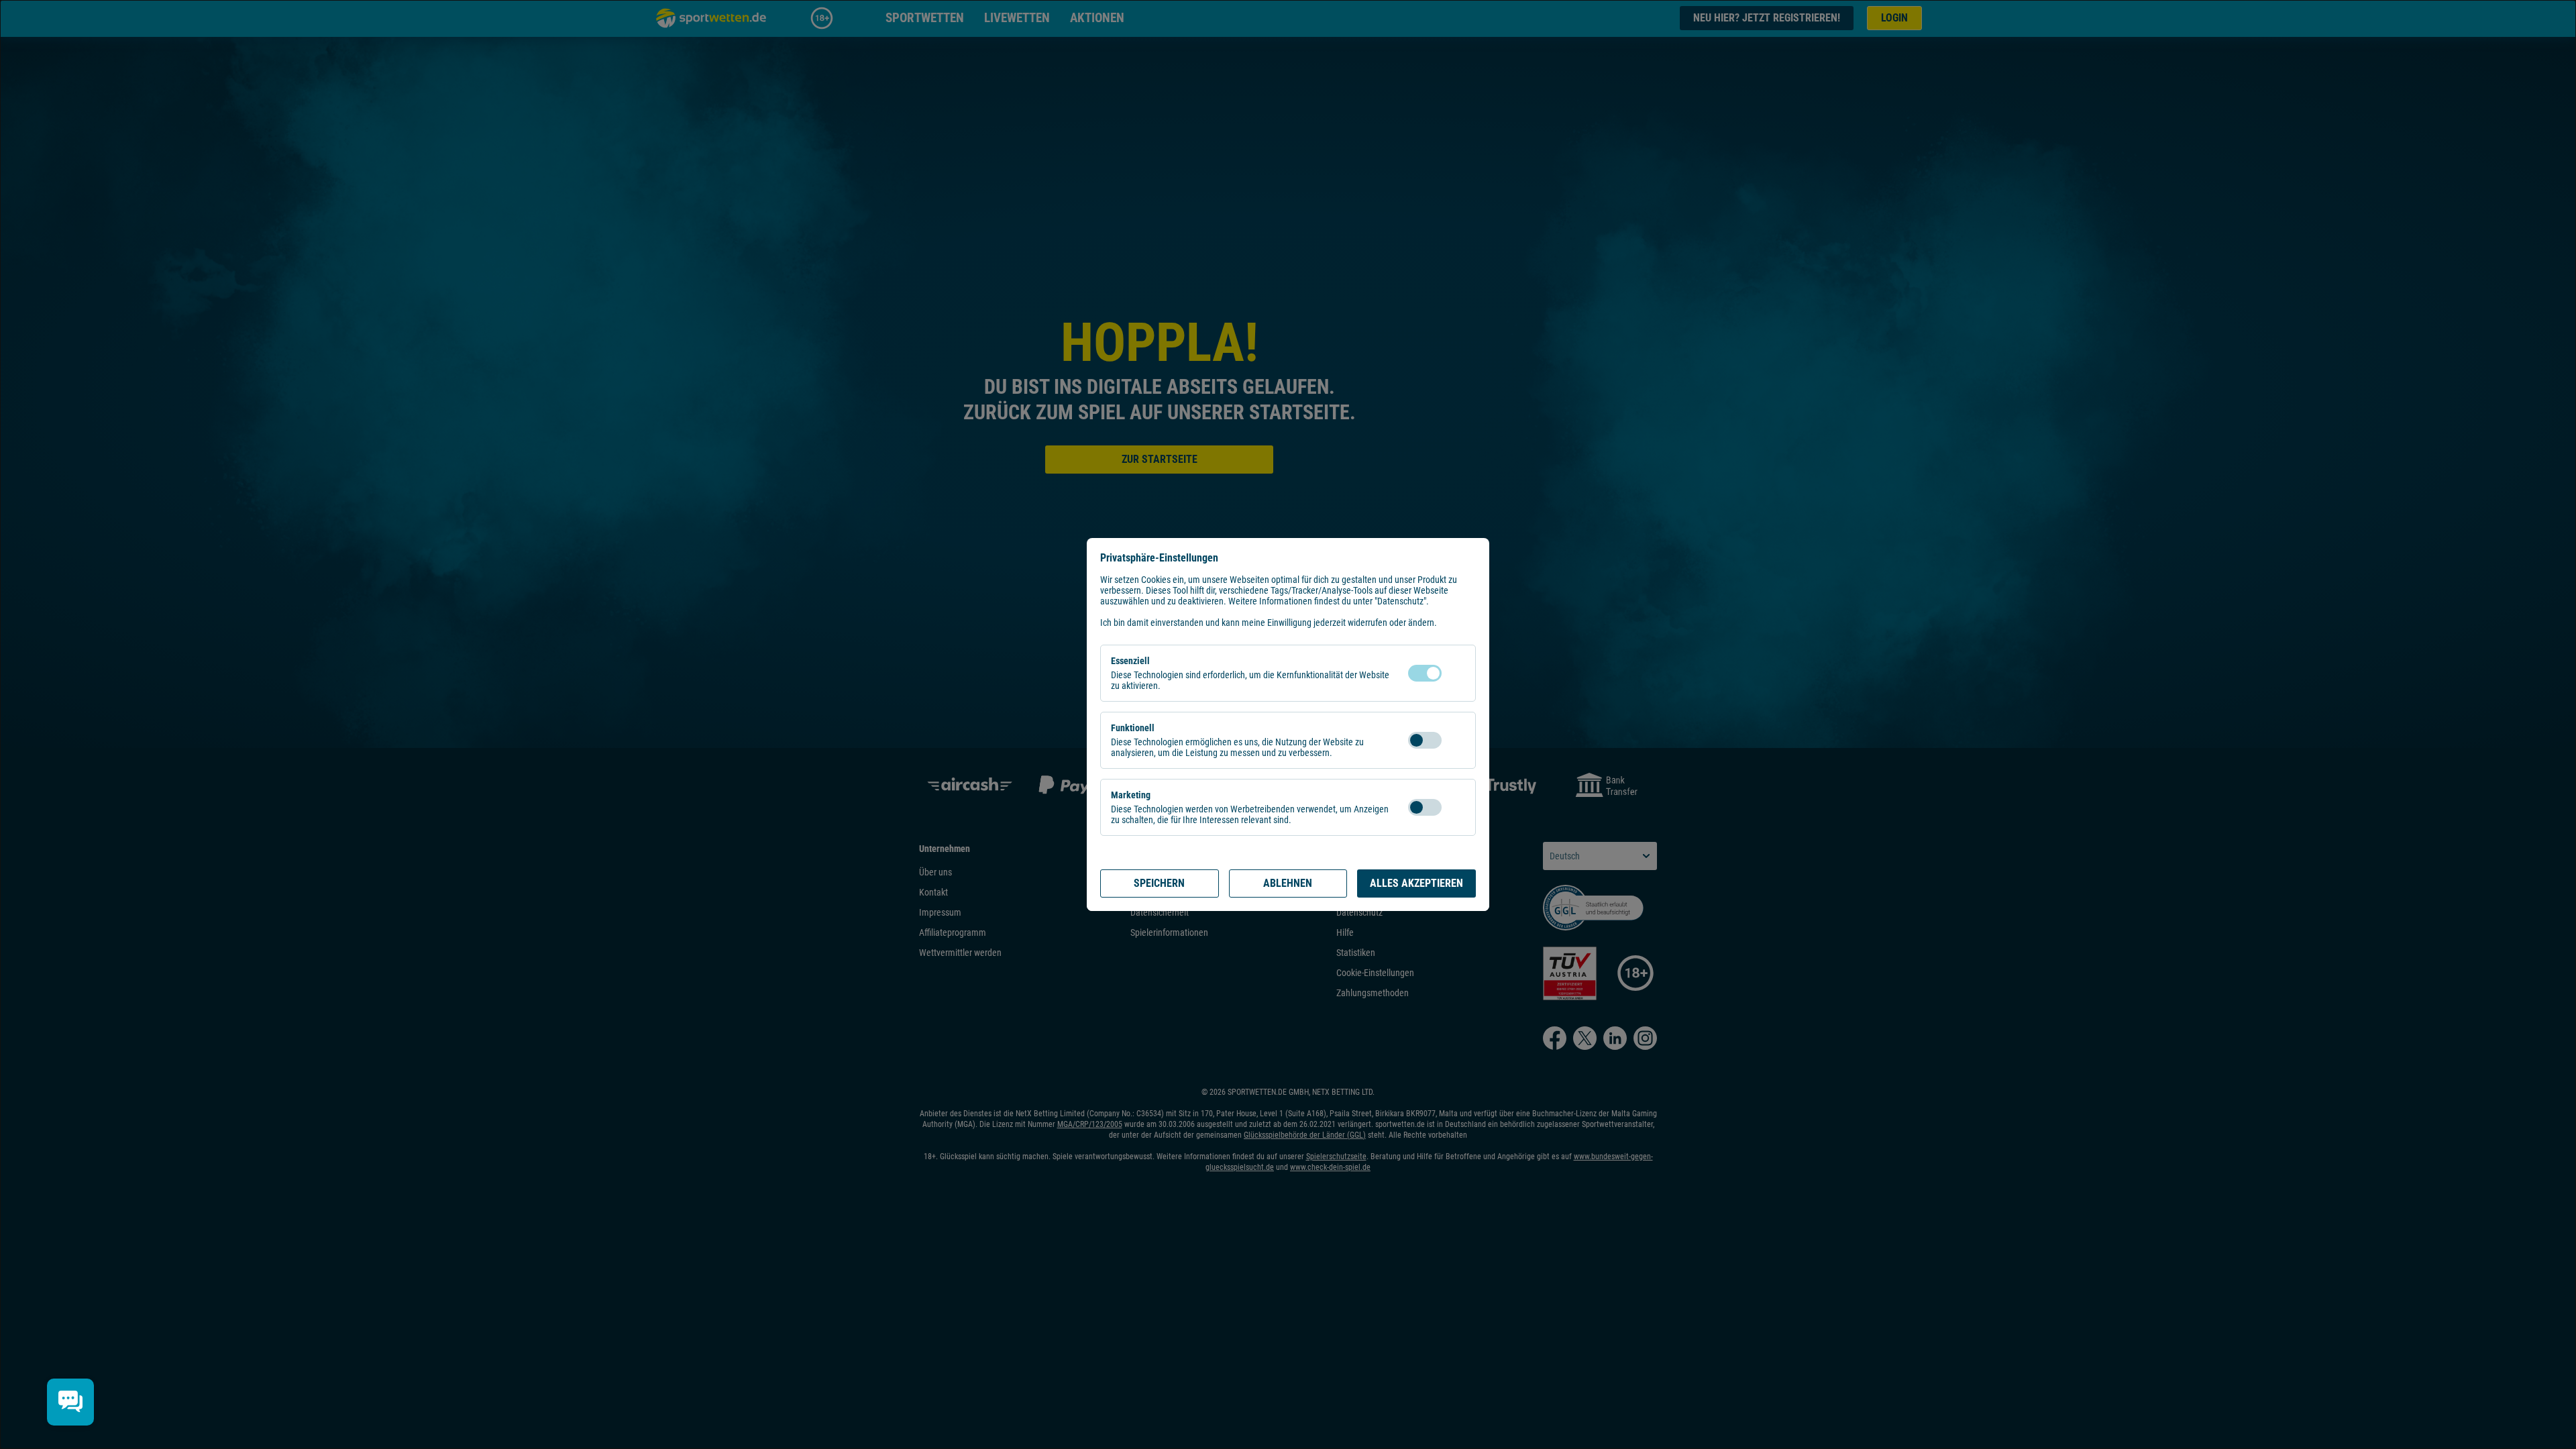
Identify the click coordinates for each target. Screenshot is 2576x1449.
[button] (1455, 673)
